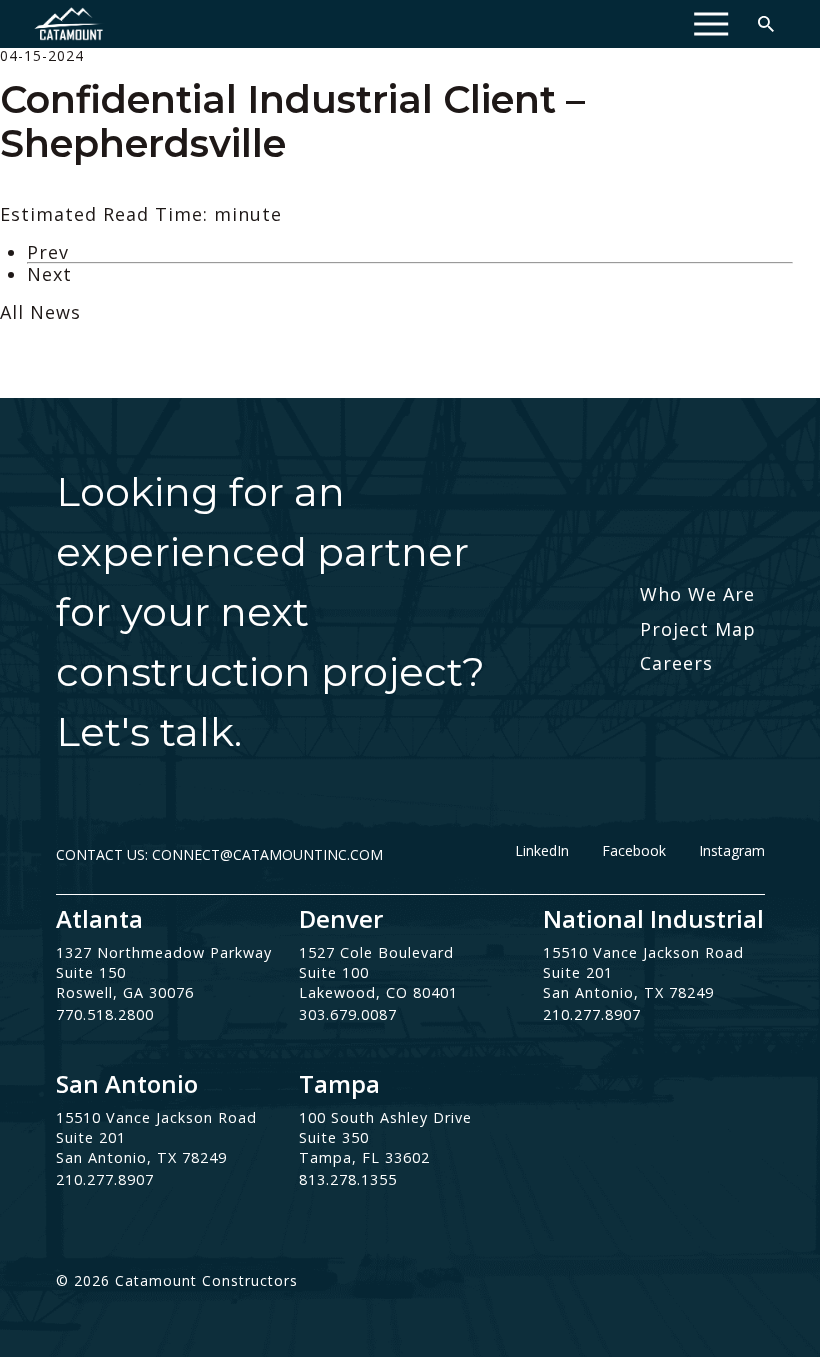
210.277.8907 (592, 1014)
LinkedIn (542, 851)
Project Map (698, 629)
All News (40, 312)
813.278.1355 (348, 1179)
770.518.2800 (105, 1014)
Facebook (634, 851)
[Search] (766, 24)
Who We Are (697, 594)
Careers (676, 663)
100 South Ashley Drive (385, 1117)
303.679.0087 (348, 1014)
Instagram (732, 851)
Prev (48, 252)
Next (49, 274)
